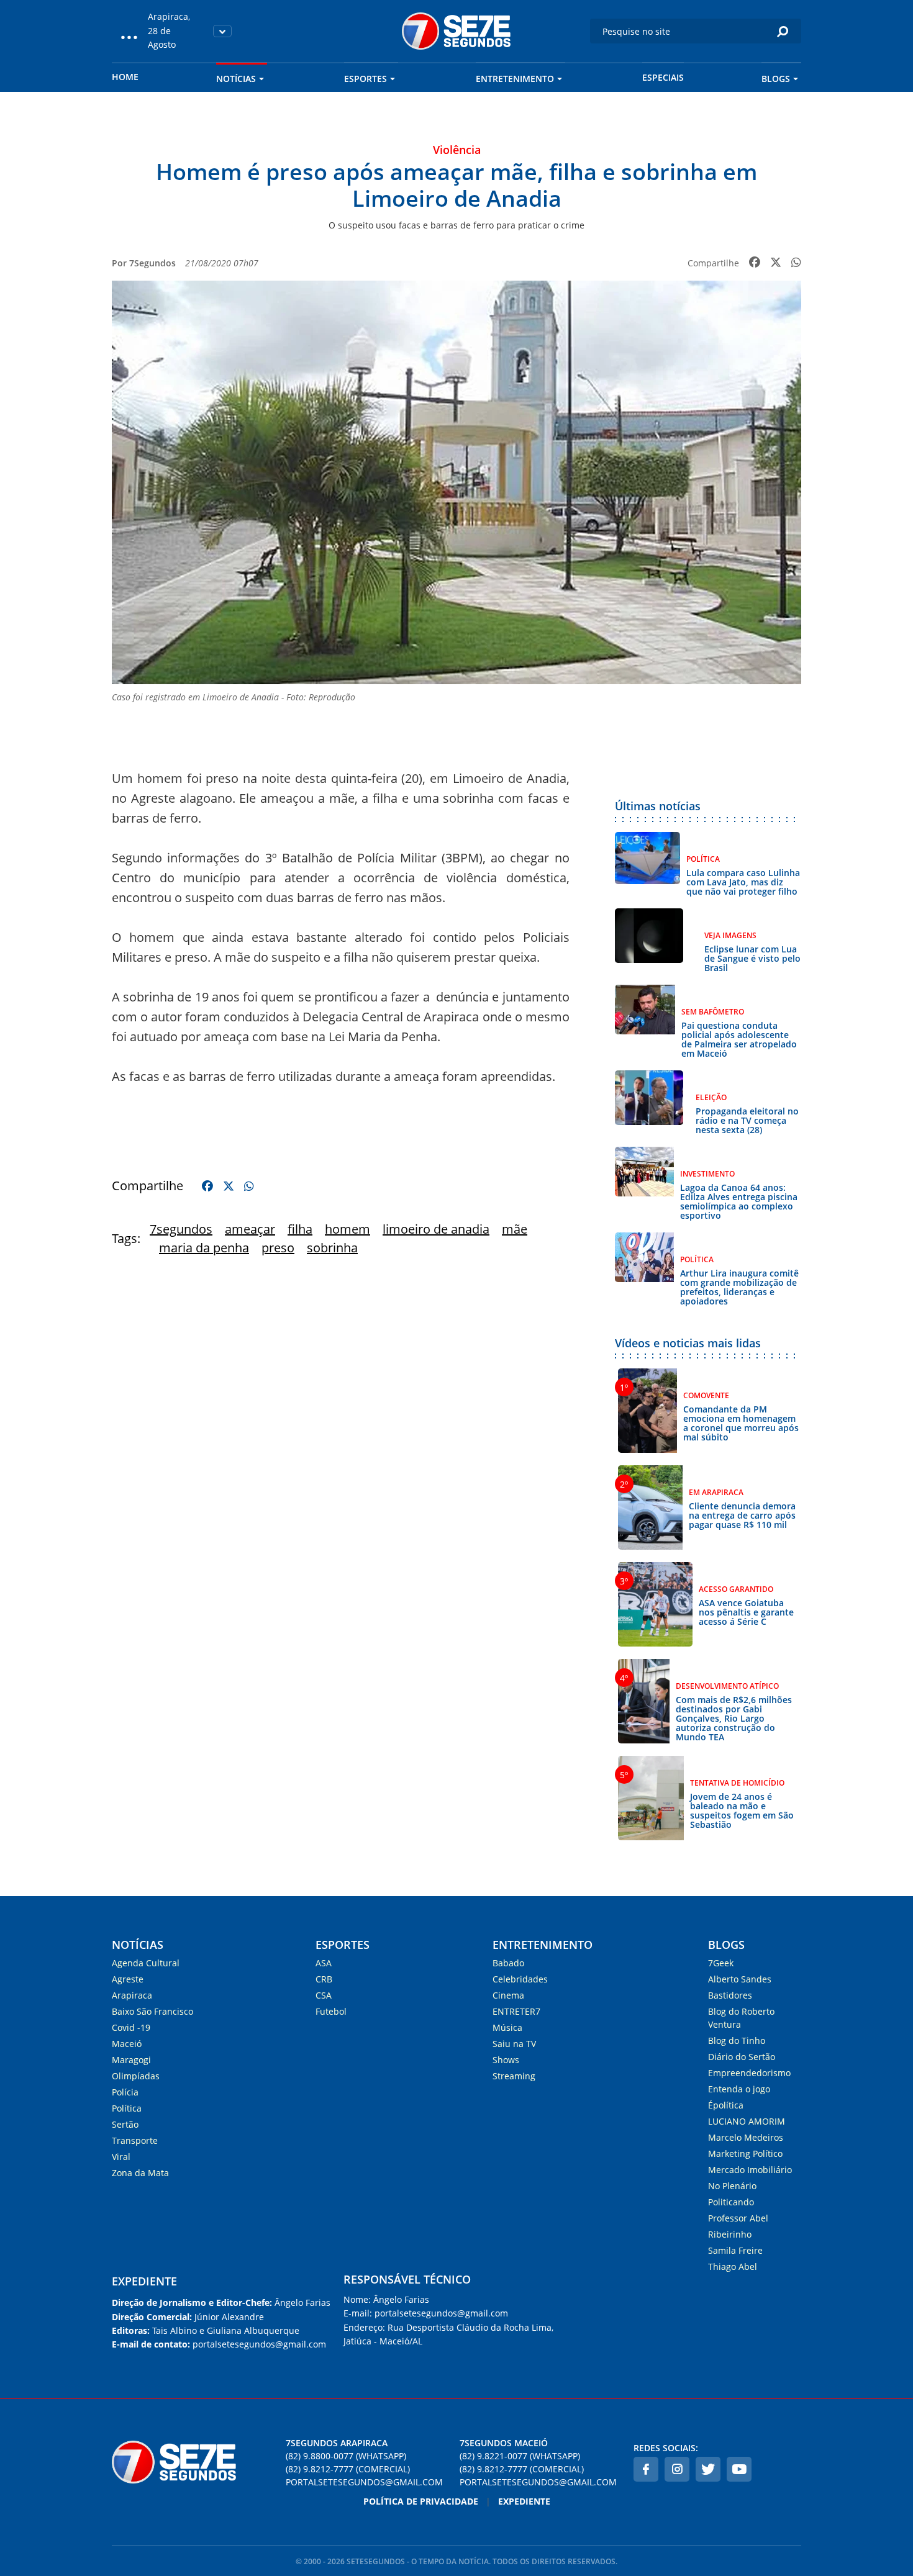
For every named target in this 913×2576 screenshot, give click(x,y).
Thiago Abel (733, 2266)
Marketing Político (745, 2153)
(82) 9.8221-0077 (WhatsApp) (520, 2456)
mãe (515, 1229)
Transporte (135, 2140)
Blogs (776, 79)
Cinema (508, 1995)
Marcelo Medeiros (746, 2137)
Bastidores (730, 1995)
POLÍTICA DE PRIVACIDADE (421, 2501)
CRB (324, 1979)
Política (127, 2108)
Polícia (125, 2092)
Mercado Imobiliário (750, 2170)
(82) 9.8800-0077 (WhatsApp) (346, 2456)
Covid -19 (131, 2027)
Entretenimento (515, 79)
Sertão (125, 2124)
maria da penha (204, 1248)
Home (125, 77)
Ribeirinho (730, 2234)
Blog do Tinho (737, 2040)
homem (347, 1229)
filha (300, 1229)
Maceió (127, 2044)
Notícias (236, 79)
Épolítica (726, 2105)
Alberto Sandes (740, 1979)
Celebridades (520, 1979)
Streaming (514, 2076)
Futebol (331, 2011)
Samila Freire (735, 2250)
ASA (324, 1963)
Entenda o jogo (739, 2089)
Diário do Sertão (742, 2057)
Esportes (366, 79)
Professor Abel (738, 2218)
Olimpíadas (136, 2076)
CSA (324, 1995)
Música (507, 2027)
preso (278, 1248)
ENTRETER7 (516, 2011)
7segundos (181, 1229)
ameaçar (250, 1229)
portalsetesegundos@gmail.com (364, 2482)
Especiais (663, 77)
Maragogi (131, 2060)
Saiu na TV (514, 2044)
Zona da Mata (140, 2173)
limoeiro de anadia (436, 1229)
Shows (506, 2060)
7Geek (721, 1963)
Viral (121, 2157)
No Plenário (732, 2186)
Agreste (128, 1979)
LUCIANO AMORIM (747, 2121)
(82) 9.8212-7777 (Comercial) (348, 2469)
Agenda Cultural (146, 1963)
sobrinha (332, 1248)
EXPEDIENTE (144, 2281)
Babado (508, 1963)
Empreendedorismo (749, 2073)
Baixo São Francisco (152, 2011)
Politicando (731, 2202)
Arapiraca (132, 1995)
